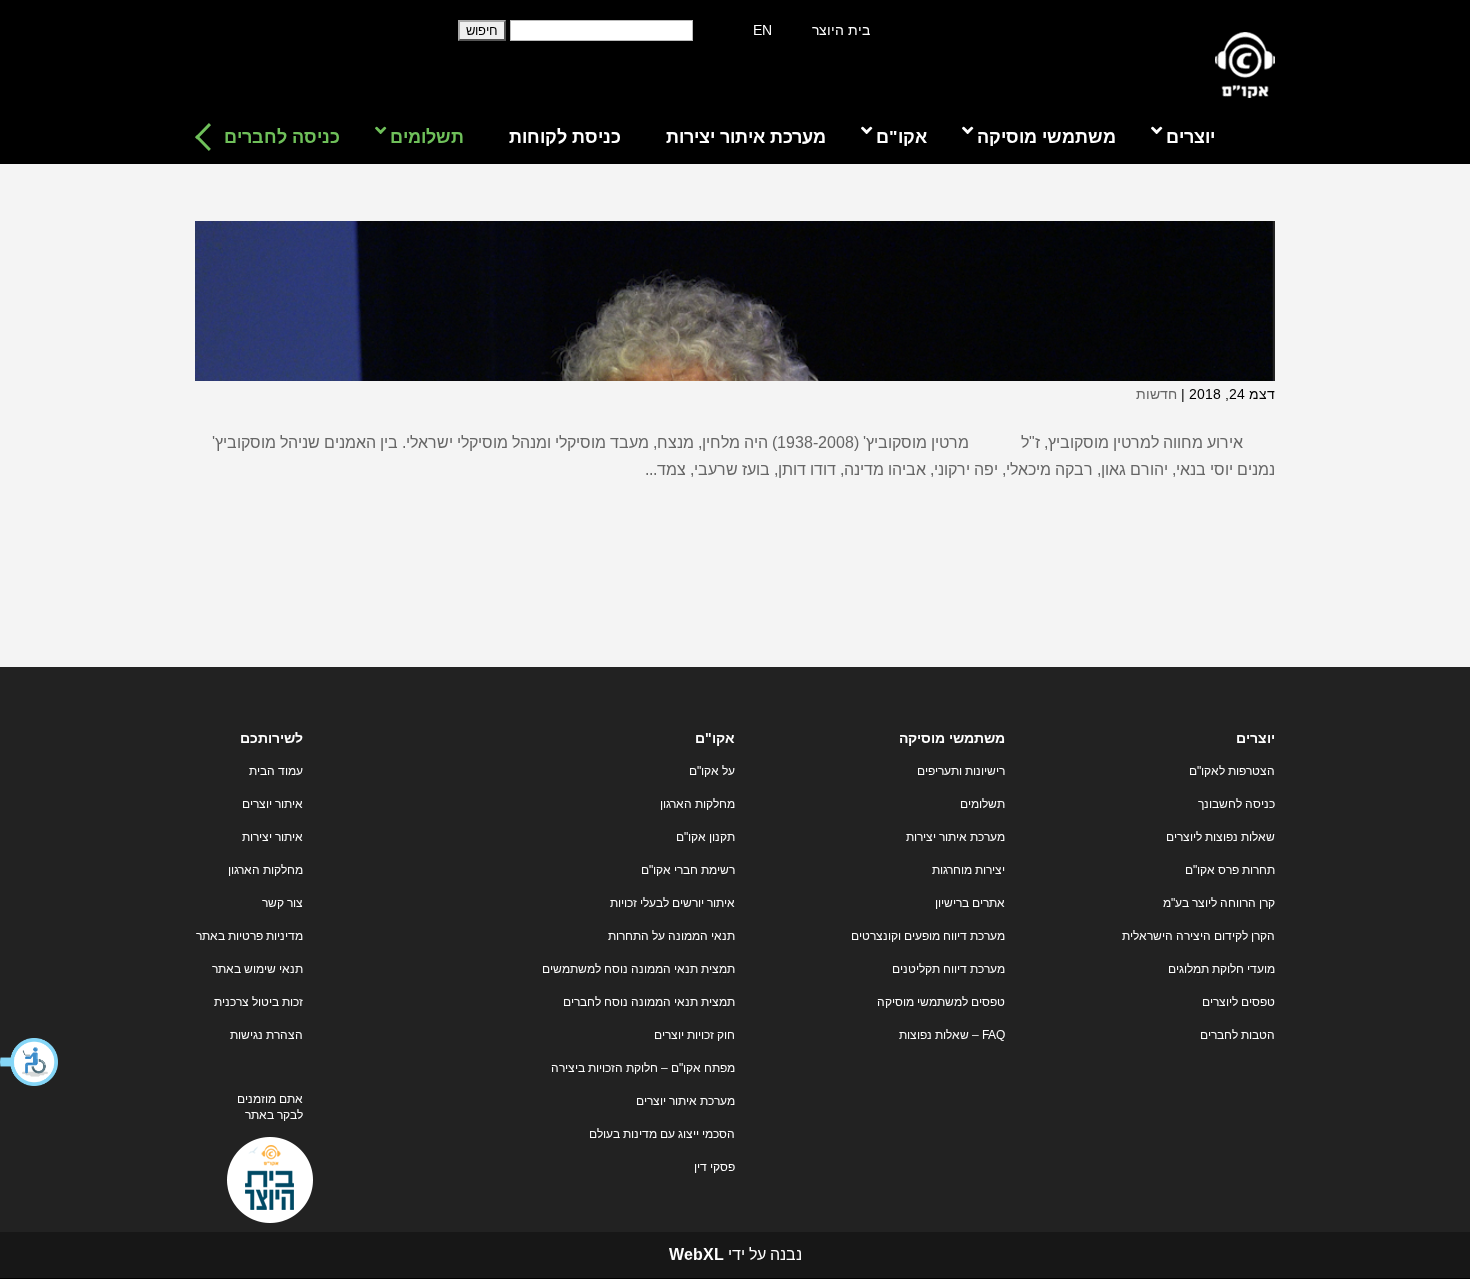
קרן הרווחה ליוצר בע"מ (1219, 903)
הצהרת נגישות (266, 1035)
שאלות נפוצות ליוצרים (1220, 837)
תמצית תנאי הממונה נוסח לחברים (649, 1002)
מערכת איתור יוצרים (685, 1101)
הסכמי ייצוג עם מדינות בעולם (662, 1134)
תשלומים (982, 804)
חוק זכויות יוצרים (694, 1035)
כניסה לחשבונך (1236, 804)
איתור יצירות (272, 837)
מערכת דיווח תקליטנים (948, 969)
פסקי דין (714, 1167)
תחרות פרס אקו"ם (1230, 870)
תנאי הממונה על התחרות (671, 936)
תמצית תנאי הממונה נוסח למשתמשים (638, 969)
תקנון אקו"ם (705, 837)
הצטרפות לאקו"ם (1232, 771)
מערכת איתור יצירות (955, 837)
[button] (30, 1062)
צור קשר (282, 903)
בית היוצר (841, 30)
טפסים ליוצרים (1238, 1002)
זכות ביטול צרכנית (258, 1002)
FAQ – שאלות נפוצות (952, 1035)
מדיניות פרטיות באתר (249, 936)
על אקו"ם (712, 771)
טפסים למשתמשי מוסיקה (941, 1002)
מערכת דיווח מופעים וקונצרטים (928, 936)
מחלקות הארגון (697, 804)
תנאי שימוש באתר (257, 969)
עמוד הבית (276, 771)
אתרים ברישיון (970, 903)
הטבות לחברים (1237, 1035)
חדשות (1156, 394)
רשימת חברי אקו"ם (688, 870)
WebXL (696, 1254)
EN (762, 30)
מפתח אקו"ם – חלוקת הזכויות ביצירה (643, 1068)
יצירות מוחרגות (968, 870)
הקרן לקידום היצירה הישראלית (1198, 936)
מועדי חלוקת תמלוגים (1221, 969)
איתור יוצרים (272, 804)
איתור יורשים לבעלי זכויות (672, 903)
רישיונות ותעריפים (961, 771)
